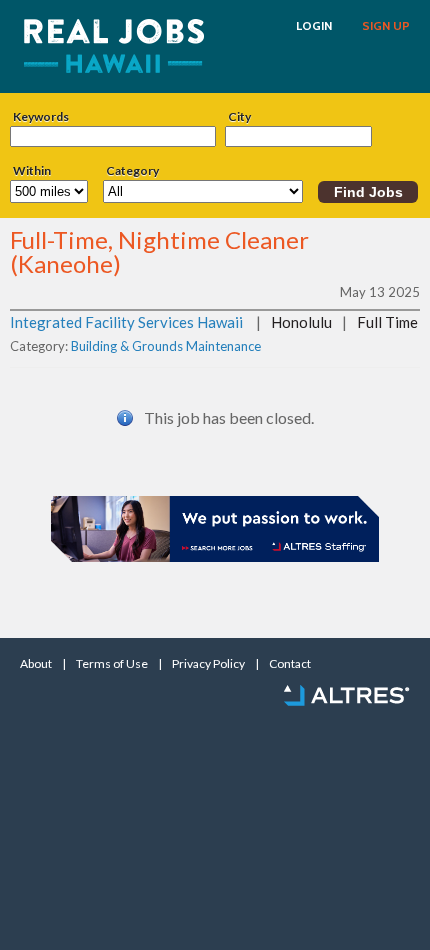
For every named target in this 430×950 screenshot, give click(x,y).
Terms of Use (112, 664)
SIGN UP (386, 26)
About (36, 664)
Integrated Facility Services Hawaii (126, 322)
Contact (290, 664)
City (239, 117)
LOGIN (314, 26)
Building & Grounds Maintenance (166, 346)
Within (32, 171)
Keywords (41, 117)
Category (132, 171)
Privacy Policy (208, 664)
